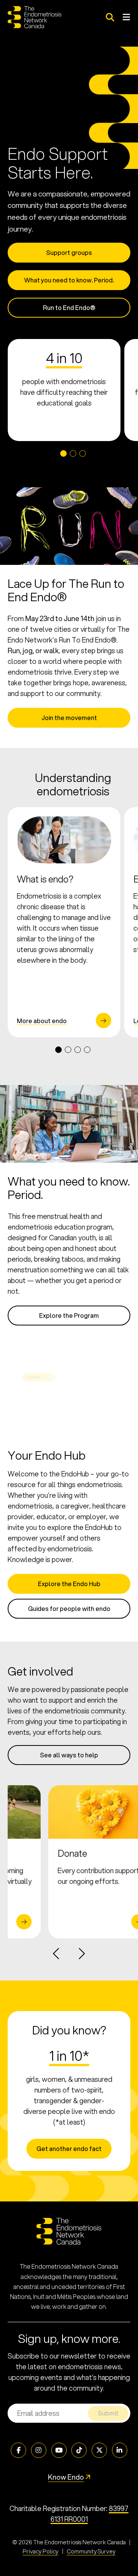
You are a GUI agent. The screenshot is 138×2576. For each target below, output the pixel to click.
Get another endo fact (69, 2149)
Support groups (69, 252)
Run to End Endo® (69, 307)
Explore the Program (69, 1315)
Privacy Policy (40, 2551)
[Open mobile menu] (126, 17)
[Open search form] (110, 17)
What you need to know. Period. (69, 280)
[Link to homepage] (34, 17)
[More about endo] (64, 922)
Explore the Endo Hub (69, 1584)
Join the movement (69, 718)
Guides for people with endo (69, 1608)
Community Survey (91, 2551)
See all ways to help (69, 1755)
